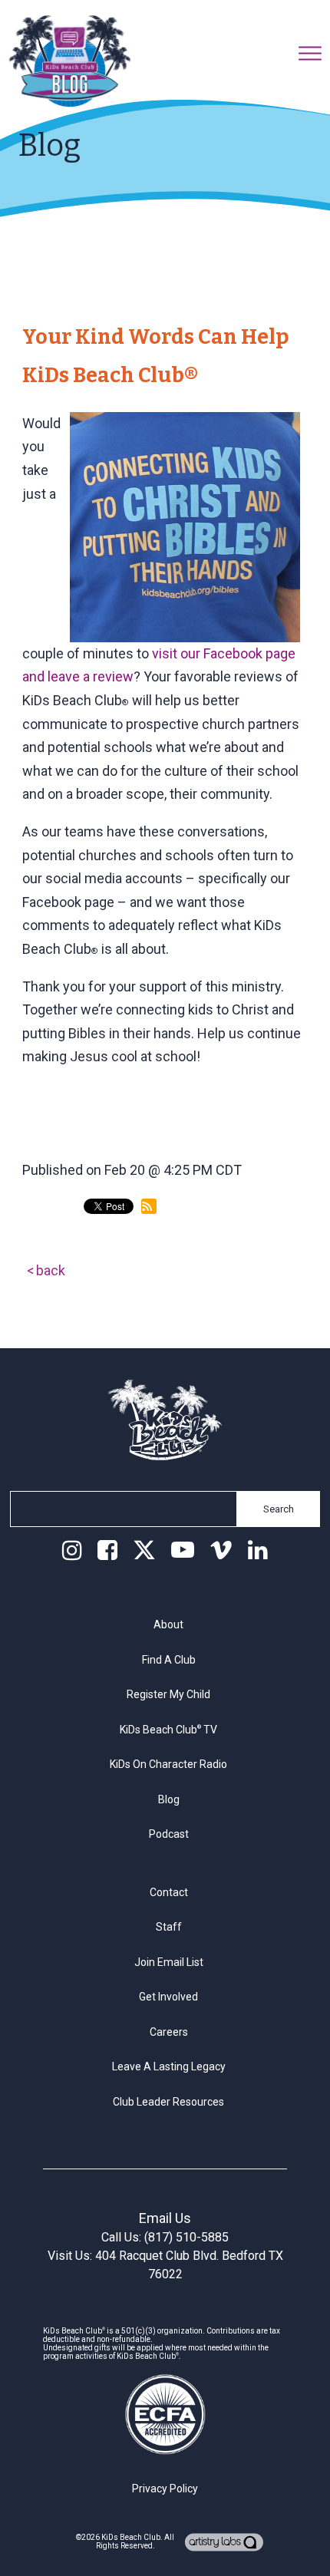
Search (279, 1509)
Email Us (165, 2218)
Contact (169, 1892)
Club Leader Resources (168, 2102)
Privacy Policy (165, 2489)
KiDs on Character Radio (168, 1764)
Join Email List (169, 1962)
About (168, 1624)
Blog (169, 1799)
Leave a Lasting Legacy (169, 2066)
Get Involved (168, 1997)
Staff (169, 1927)
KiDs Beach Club (131, 2537)
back (51, 1270)
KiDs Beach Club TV (168, 1730)
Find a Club (169, 1660)
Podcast (169, 1834)
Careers (169, 2032)
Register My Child (168, 1694)
